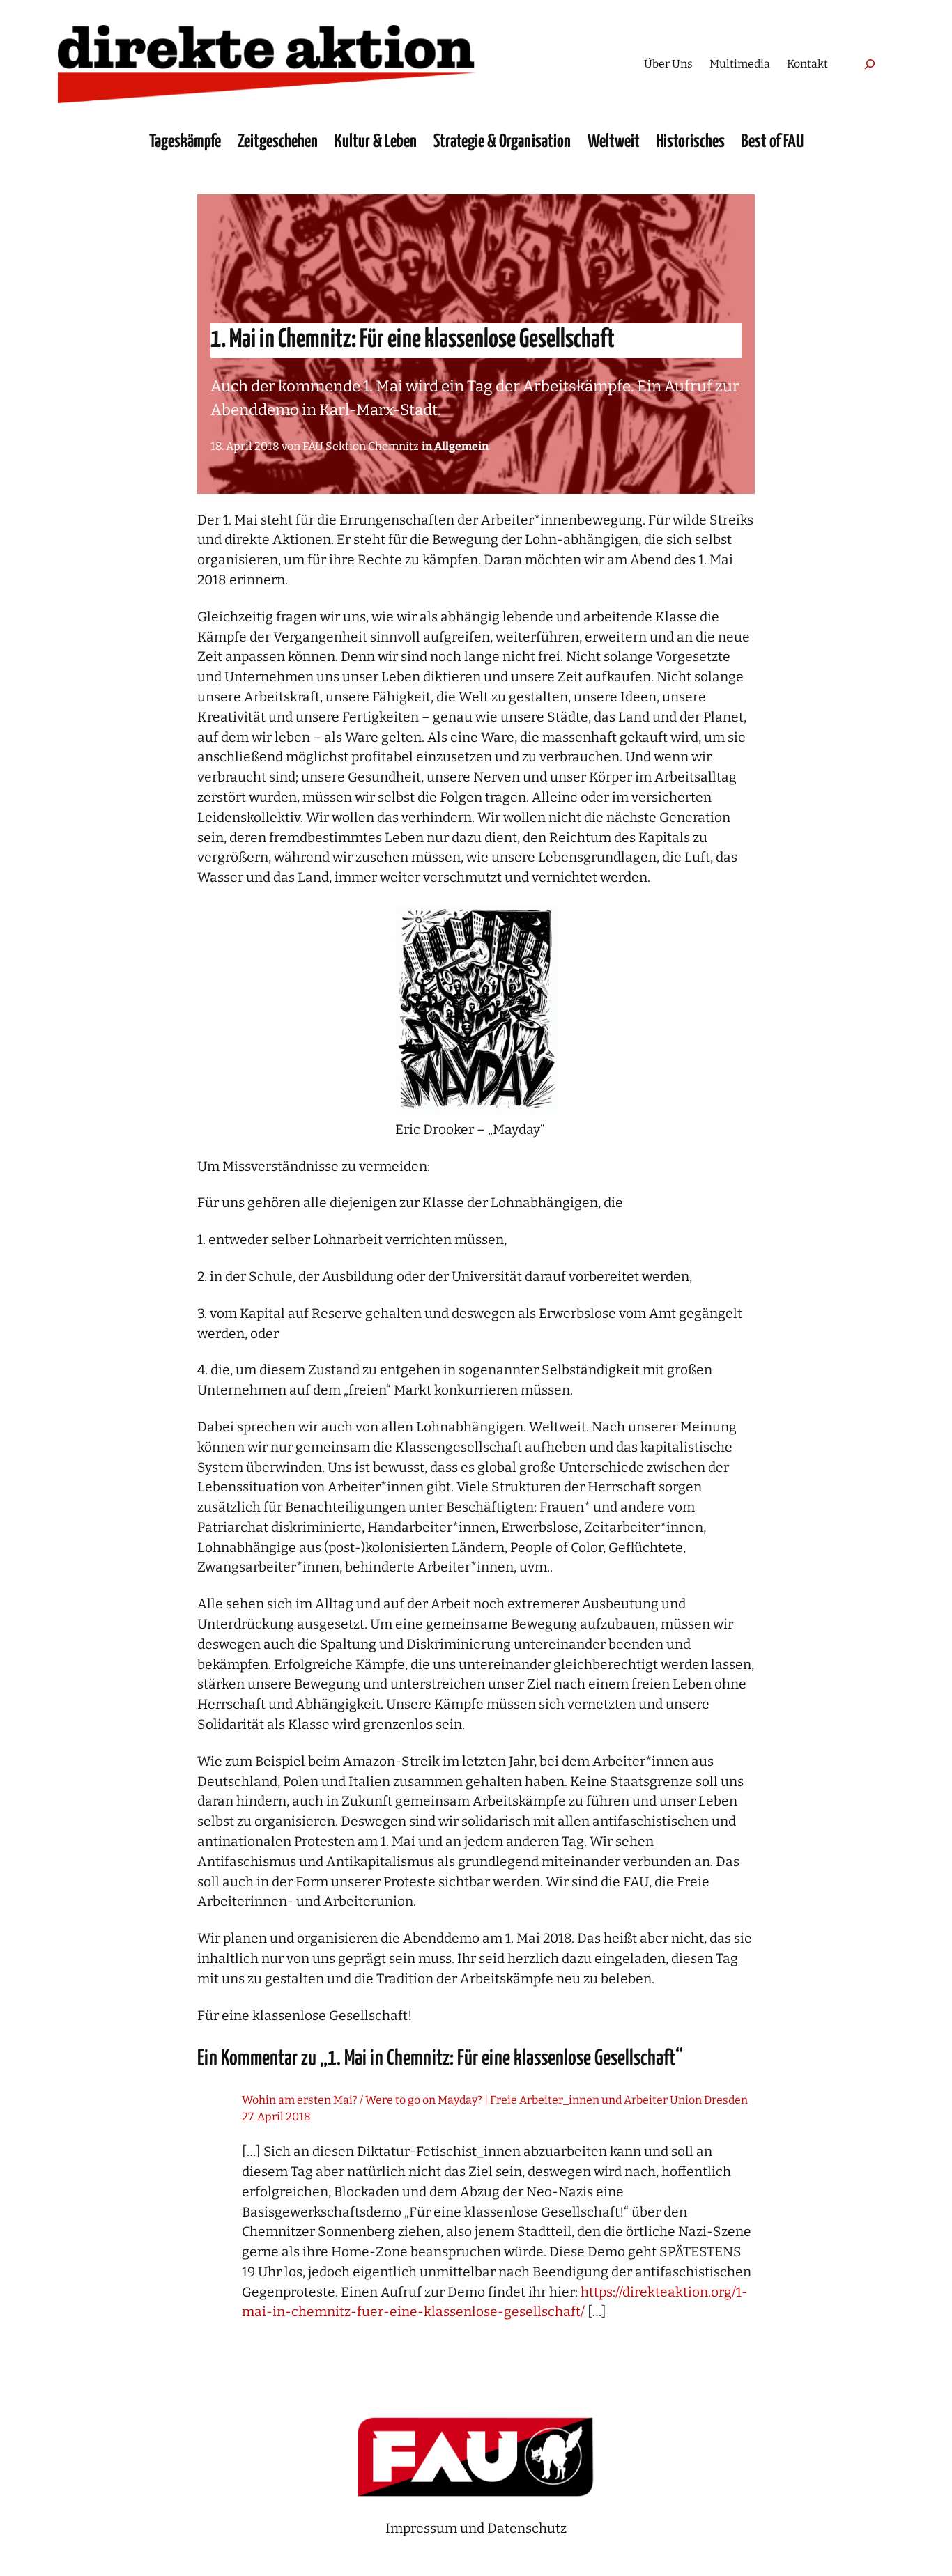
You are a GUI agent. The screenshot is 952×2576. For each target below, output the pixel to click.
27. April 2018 (276, 2117)
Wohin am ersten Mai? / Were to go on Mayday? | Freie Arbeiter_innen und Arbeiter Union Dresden (495, 2100)
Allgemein (461, 446)
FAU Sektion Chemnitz (361, 446)
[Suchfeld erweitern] (869, 64)
